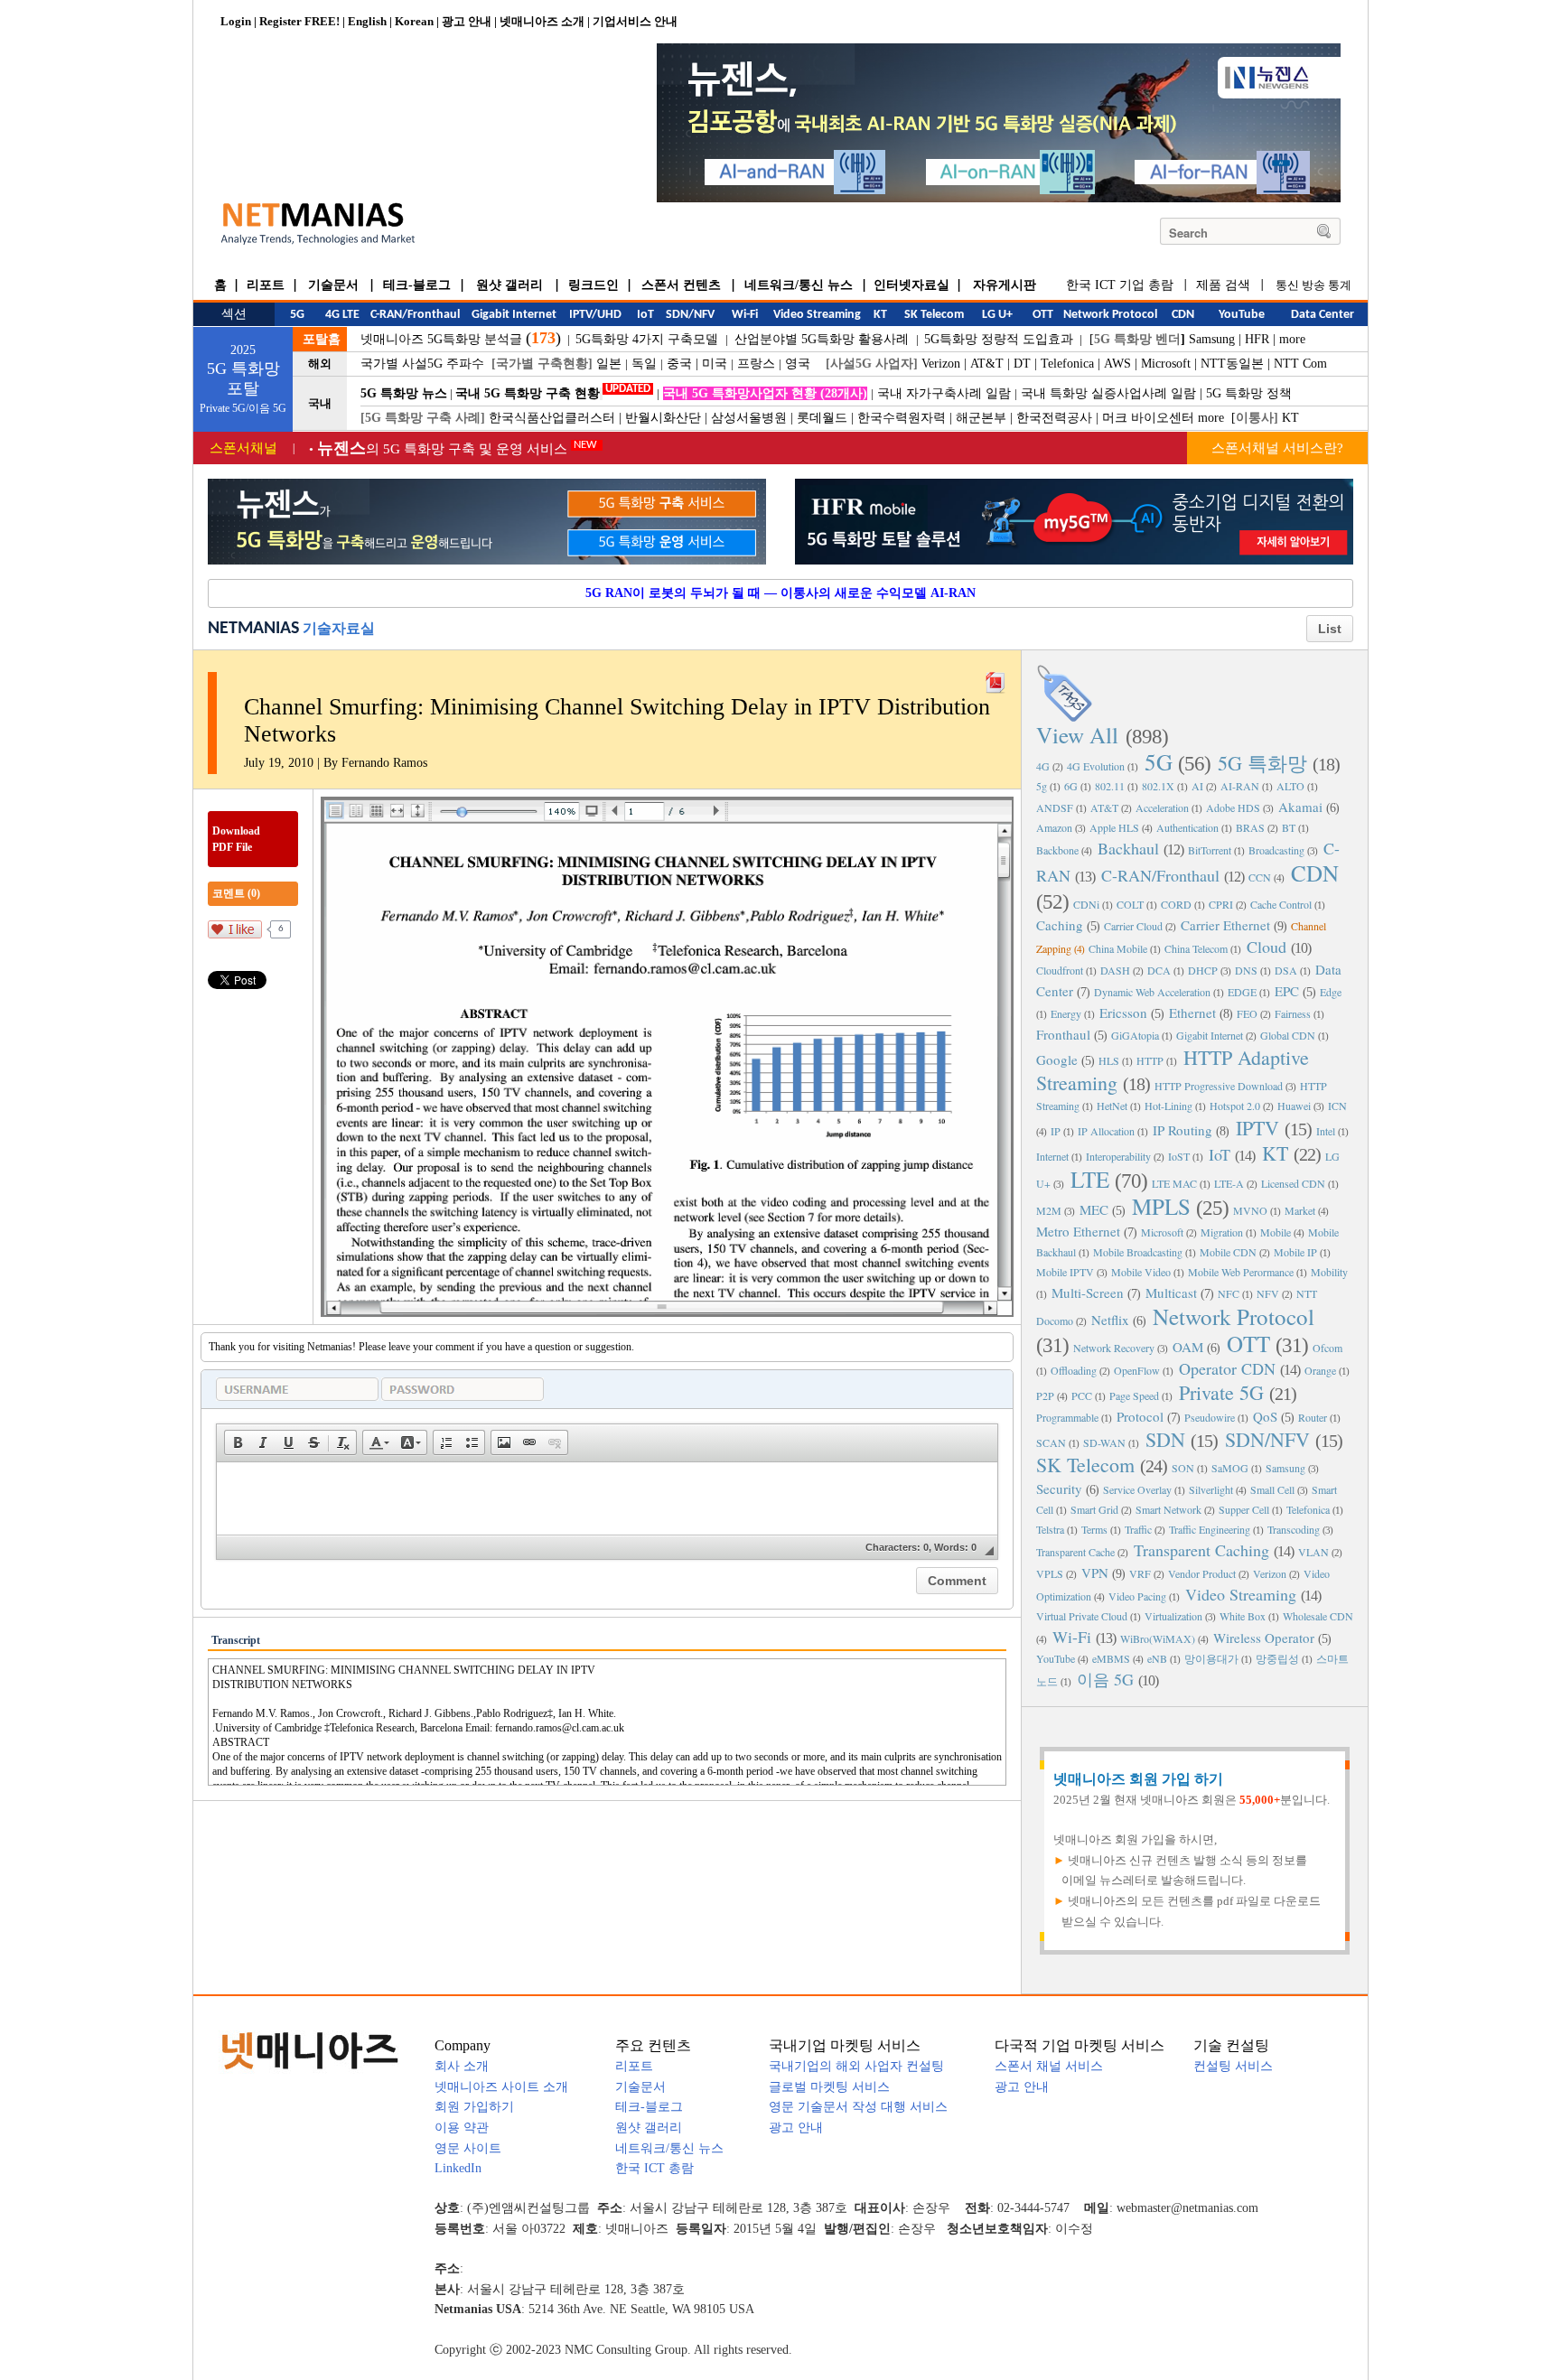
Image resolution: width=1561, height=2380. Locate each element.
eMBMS (1111, 1658)
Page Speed (1134, 1395)
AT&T (987, 364)
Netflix (1110, 1320)
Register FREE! (299, 21)
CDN (1315, 873)
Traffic (1138, 1529)
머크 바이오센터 (1148, 418)
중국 (679, 364)
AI (1197, 786)
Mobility (1329, 1272)
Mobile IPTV (1065, 1272)
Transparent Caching (1201, 1550)
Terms (1094, 1529)
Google (1057, 1059)
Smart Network (1168, 1509)
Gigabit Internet (1210, 1035)
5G (1159, 762)
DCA (1159, 970)
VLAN (1313, 1552)
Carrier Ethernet (1225, 925)
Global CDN (1288, 1035)
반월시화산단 (663, 418)
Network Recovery (1114, 1348)
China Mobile (1118, 948)
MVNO (1250, 1210)
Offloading (1074, 1370)
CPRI (1221, 904)
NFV (1268, 1293)
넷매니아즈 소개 (542, 21)
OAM (1188, 1347)
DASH (1115, 970)
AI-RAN (1240, 786)
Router (1313, 1417)
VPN (1095, 1573)
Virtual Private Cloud (1082, 1616)
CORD (1176, 904)
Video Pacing (1137, 1596)
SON (1183, 1468)
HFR (1257, 339)
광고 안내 (467, 21)
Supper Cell (1244, 1509)
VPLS (1050, 1573)
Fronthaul (1063, 1034)
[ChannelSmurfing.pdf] (995, 678)
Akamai (1300, 807)
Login (236, 21)
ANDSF (1055, 807)
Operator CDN (1227, 1368)
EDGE (1242, 992)
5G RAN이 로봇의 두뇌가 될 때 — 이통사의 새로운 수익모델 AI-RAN (780, 593)
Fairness (1293, 1013)
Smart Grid (1094, 1509)
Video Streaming (1241, 1594)
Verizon (941, 364)
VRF (1140, 1573)
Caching (1060, 925)
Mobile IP (1295, 1252)
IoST (1179, 1156)
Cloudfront (1060, 970)
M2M (1049, 1210)
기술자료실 (339, 628)
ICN (1337, 1106)
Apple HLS (1114, 827)
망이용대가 (1211, 1658)
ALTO (1290, 786)
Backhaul (1128, 848)
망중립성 (1277, 1658)
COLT (1130, 904)
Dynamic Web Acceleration (1152, 992)
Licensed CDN (1293, 1183)
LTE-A (1229, 1183)
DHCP (1203, 970)
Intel (1326, 1131)
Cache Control (1281, 904)
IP (1056, 1131)
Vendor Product (1202, 1573)
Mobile (1276, 1232)
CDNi (1086, 904)
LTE (1090, 1179)
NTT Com (1300, 364)
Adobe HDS (1233, 807)
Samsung (1212, 339)
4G (1043, 766)
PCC (1082, 1395)
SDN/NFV (1267, 1439)
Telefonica (1067, 364)
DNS (1246, 970)
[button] (238, 1442)
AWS (1117, 364)
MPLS (1161, 1206)
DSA (1286, 970)
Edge (1331, 992)
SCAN (1051, 1442)
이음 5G (1105, 1679)
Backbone (1057, 850)
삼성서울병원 (749, 418)
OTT (1248, 1344)
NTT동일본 (1232, 364)
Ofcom (1327, 1348)
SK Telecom (1085, 1465)
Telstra (1050, 1529)
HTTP (1150, 1060)
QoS (1265, 1416)
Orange (1320, 1370)
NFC (1229, 1293)
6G (1071, 786)
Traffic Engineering (1210, 1529)
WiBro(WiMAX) (1158, 1638)
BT (1289, 827)
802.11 (1110, 786)
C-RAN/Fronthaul (1160, 875)
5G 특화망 (1262, 763)
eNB (1157, 1658)
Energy (1066, 1013)
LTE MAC (1174, 1183)
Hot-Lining (1168, 1106)
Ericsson (1123, 1013)
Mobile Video (1141, 1272)
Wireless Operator (1264, 1638)
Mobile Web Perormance (1241, 1272)
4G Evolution (1096, 766)
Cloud (1267, 947)
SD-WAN (1104, 1442)
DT (1022, 364)
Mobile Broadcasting (1138, 1252)
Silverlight (1211, 1489)
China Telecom (1196, 948)
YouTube (1056, 1658)
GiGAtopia (1135, 1035)
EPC (1287, 991)
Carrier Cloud (1133, 926)
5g (1042, 786)
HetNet (1112, 1106)
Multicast (1171, 1293)
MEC (1094, 1209)
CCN (1260, 877)
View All (1077, 735)
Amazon (1054, 827)
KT (1290, 418)
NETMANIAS (253, 629)
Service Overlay (1137, 1489)
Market (1300, 1210)
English (367, 21)
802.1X (1158, 786)
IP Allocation (1106, 1131)
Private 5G (1221, 1392)
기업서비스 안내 (635, 21)
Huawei (1294, 1106)
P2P (1045, 1395)
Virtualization (1173, 1616)
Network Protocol (1234, 1316)
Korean (414, 21)
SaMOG (1230, 1468)
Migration (1222, 1232)
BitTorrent (1210, 850)
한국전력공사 (1054, 418)
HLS (1109, 1060)
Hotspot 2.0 (1235, 1106)
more (1292, 339)
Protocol (1140, 1416)
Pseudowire (1210, 1417)
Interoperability (1118, 1156)
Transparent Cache (1075, 1552)
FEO (1247, 1013)
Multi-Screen (1088, 1293)
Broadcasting (1276, 850)
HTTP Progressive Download (1219, 1086)
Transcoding (1294, 1529)
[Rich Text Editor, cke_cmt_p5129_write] (607, 1498)
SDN (1165, 1439)
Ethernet (1192, 1013)
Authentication (1187, 827)
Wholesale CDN (1318, 1616)
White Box (1243, 1616)
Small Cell (1272, 1489)
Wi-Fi (1072, 1637)
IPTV (1257, 1128)
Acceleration (1162, 807)
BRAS (1250, 827)
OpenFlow (1137, 1370)
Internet (1052, 1156)
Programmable (1067, 1417)
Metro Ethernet (1078, 1231)
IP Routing (1182, 1130)
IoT (1220, 1154)
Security (1059, 1489)
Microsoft (1166, 364)
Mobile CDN (1228, 1252)
